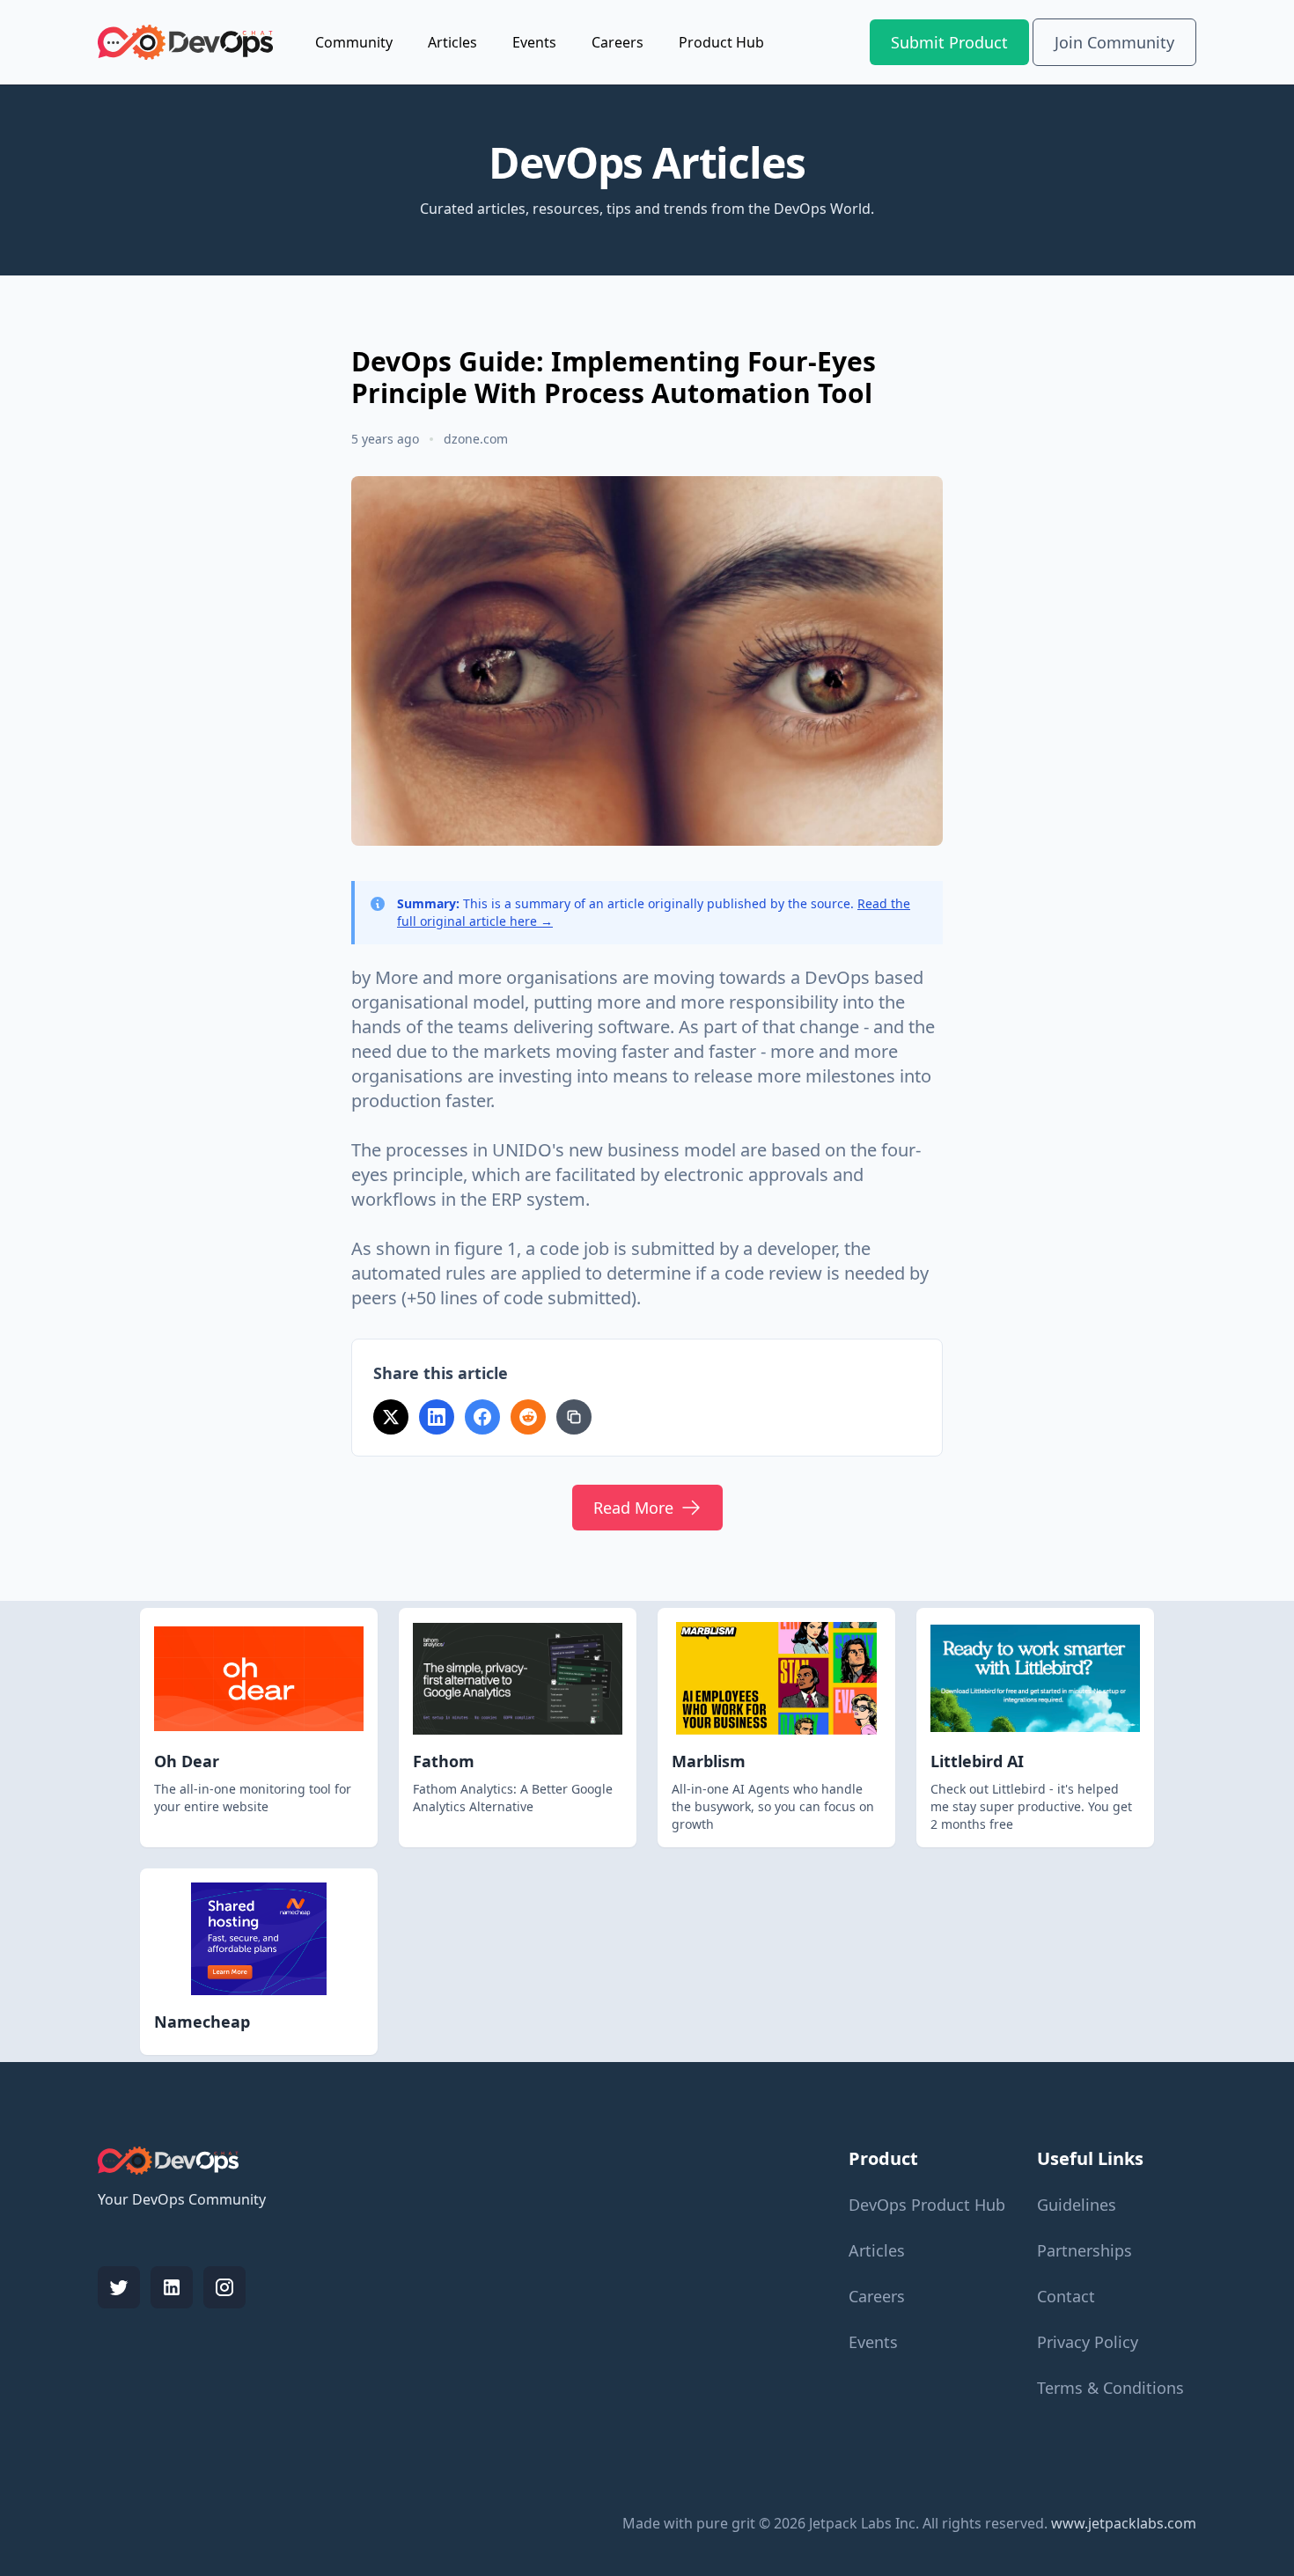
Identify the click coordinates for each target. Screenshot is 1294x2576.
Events (534, 42)
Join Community (1114, 42)
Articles (452, 42)
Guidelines (1077, 2205)
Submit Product (949, 42)
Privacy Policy (1088, 2342)
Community (354, 42)
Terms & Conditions (1110, 2388)
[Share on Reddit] (528, 1417)
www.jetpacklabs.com (1124, 2523)
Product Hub (721, 42)
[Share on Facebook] (482, 1417)
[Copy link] (574, 1417)
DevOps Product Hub (927, 2205)
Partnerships (1084, 2250)
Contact (1066, 2296)
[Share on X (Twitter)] (391, 1417)
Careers (618, 42)
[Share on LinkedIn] (437, 1417)
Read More (633, 1508)
